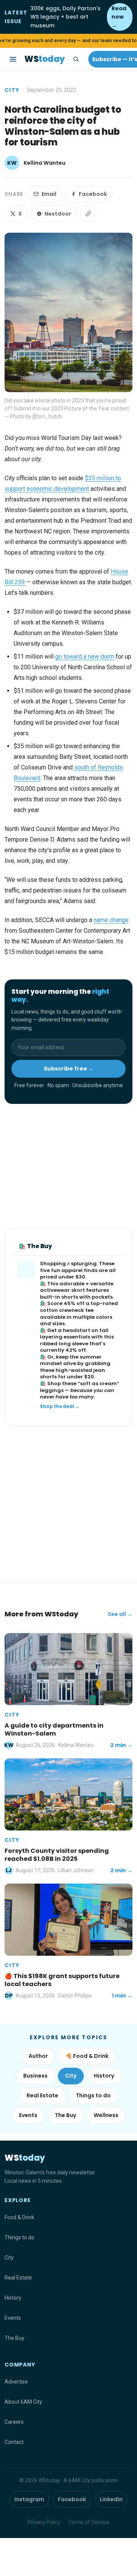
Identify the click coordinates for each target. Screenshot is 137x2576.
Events (28, 2115)
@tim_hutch (47, 416)
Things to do (93, 2095)
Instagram (29, 2499)
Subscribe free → (69, 1069)
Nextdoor (58, 214)
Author (38, 2056)
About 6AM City (23, 2402)
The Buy (65, 2115)
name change (111, 920)
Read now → (119, 17)
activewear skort (62, 1290)
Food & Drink (19, 2217)
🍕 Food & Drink (87, 2056)
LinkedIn (111, 2499)
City (12, 90)
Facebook (93, 194)
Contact (14, 2442)
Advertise (16, 2382)
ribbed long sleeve (64, 1344)
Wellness (106, 2115)
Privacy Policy (44, 2522)
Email (49, 194)
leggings (52, 1390)
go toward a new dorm (85, 657)
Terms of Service (89, 2522)
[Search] (76, 59)
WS (45, 59)
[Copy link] (88, 214)
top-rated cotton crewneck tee (79, 1307)
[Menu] (13, 59)
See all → (120, 1614)
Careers (14, 2422)
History (104, 2076)
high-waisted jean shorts (72, 1374)
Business (35, 2076)
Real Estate (42, 2095)
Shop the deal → (60, 1406)
